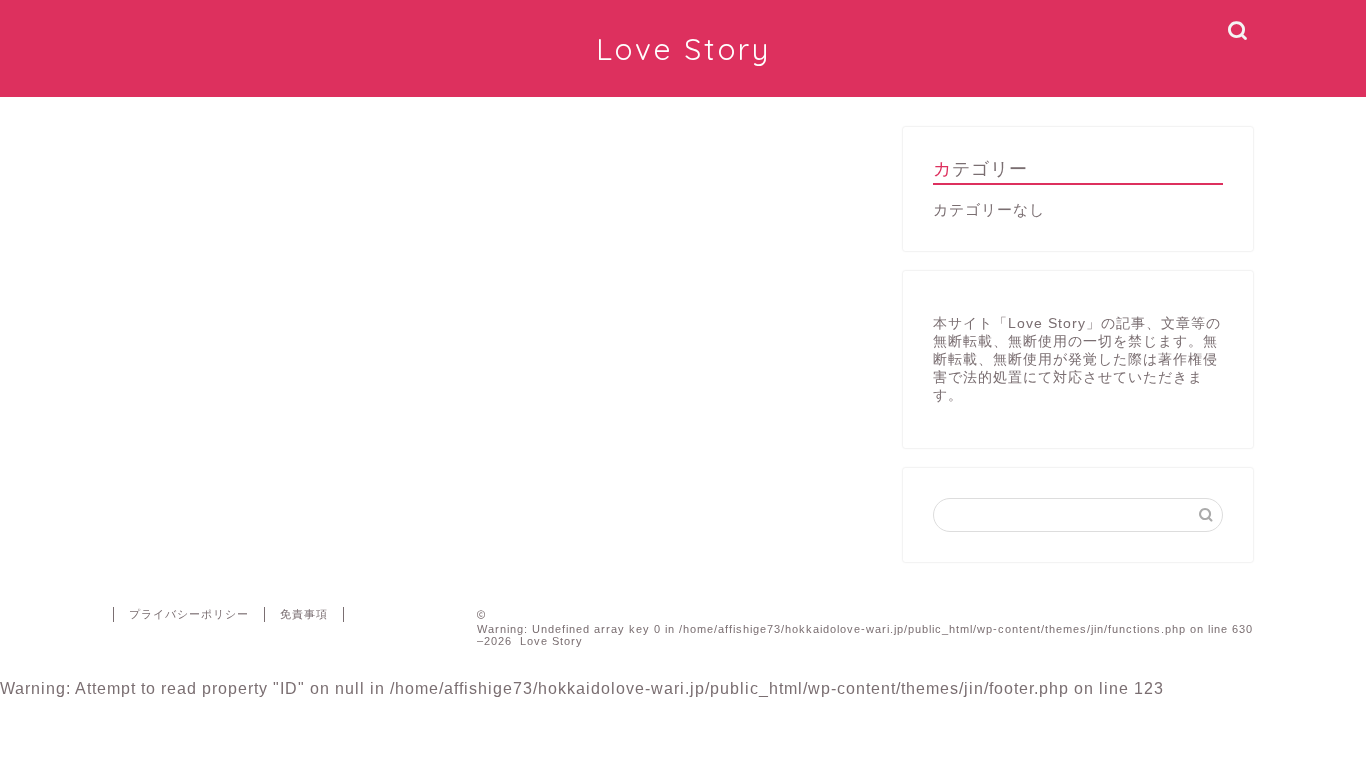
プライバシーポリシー (189, 614)
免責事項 (304, 614)
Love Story (683, 48)
